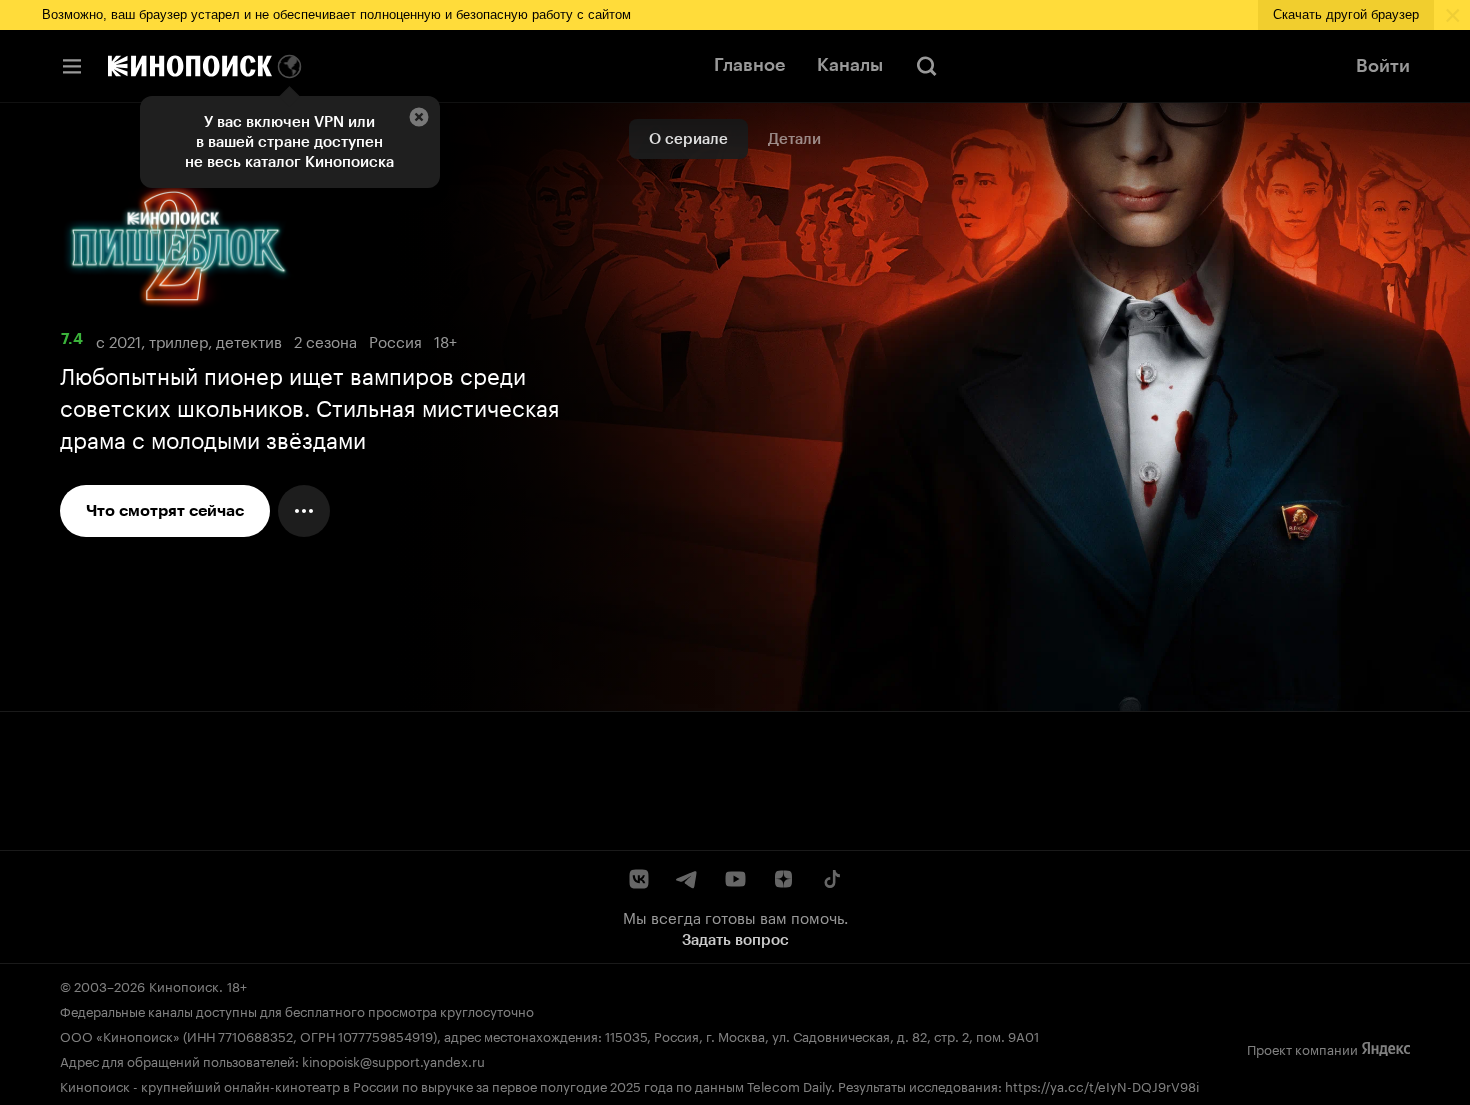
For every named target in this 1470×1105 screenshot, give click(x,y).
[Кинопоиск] (190, 66)
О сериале (688, 139)
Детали (794, 139)
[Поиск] (927, 66)
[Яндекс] (1386, 1048)
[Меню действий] (304, 511)
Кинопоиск (184, 985)
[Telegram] (687, 879)
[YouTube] (735, 879)
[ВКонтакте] (639, 879)
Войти (1383, 66)
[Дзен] (783, 879)
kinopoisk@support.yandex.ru (393, 1060)
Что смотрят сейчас (165, 510)
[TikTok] (831, 879)
